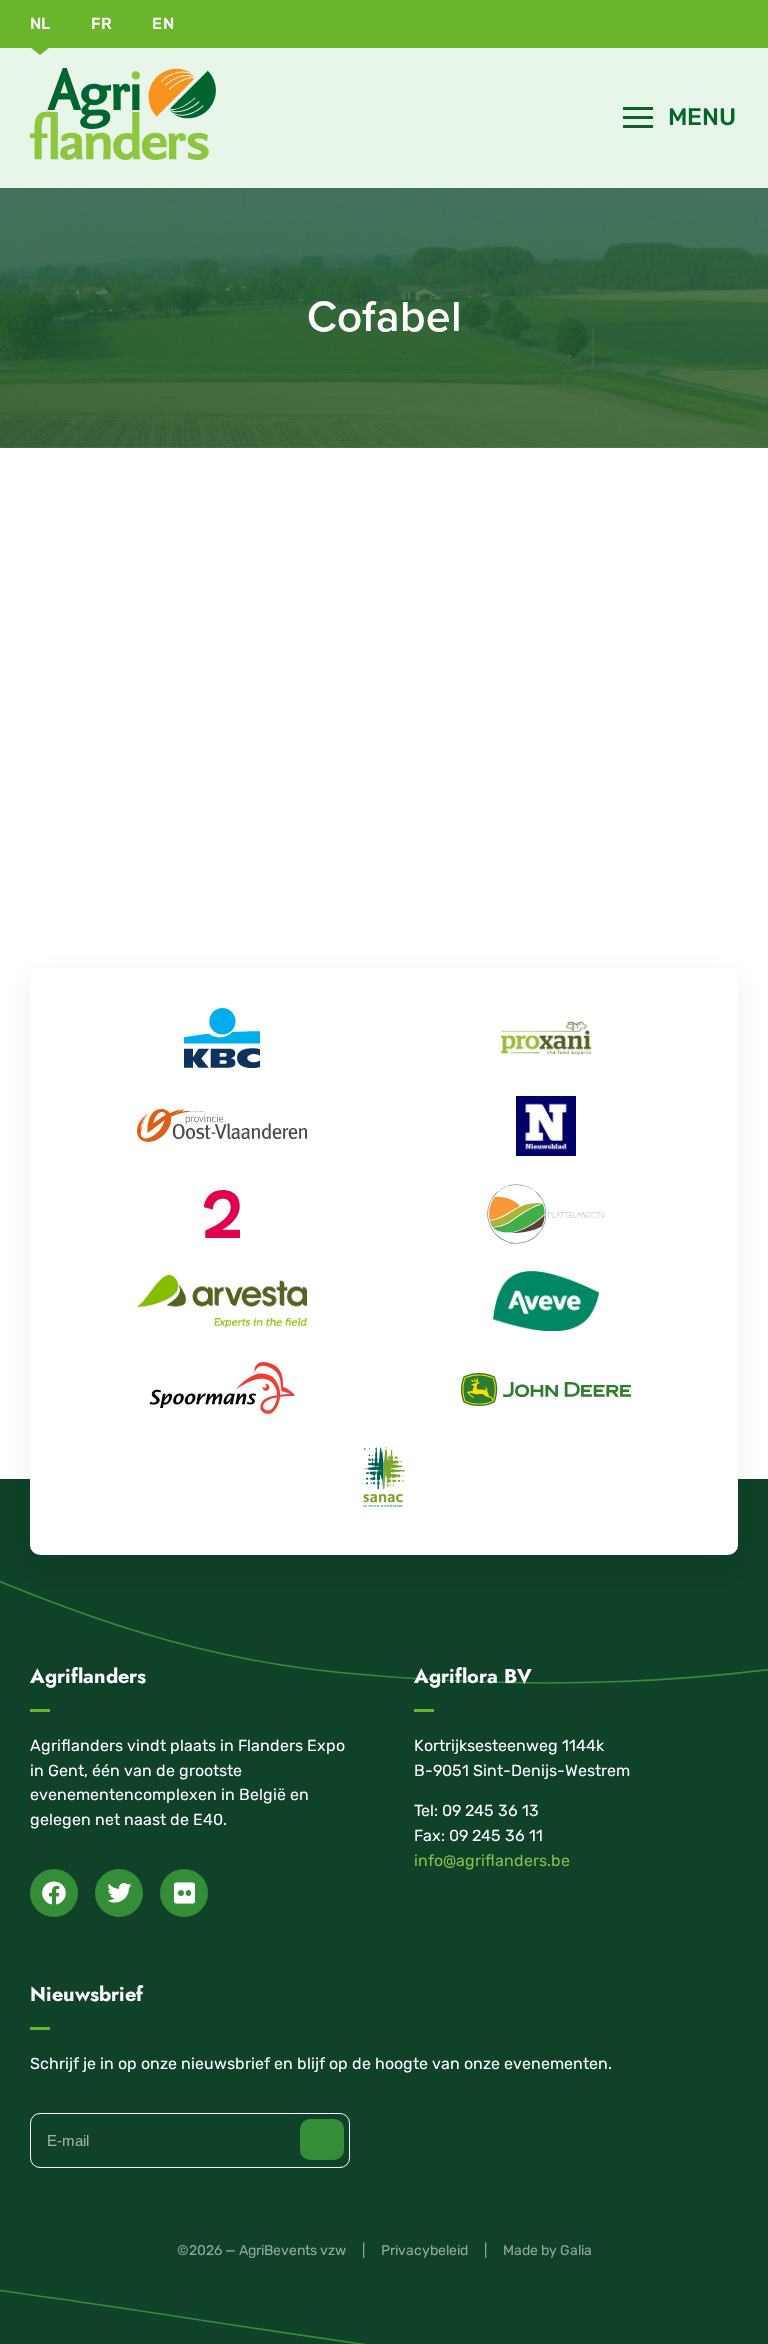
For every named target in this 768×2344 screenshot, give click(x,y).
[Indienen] (322, 2139)
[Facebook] (54, 1893)
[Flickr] (184, 1893)
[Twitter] (119, 1893)
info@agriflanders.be (492, 1860)
